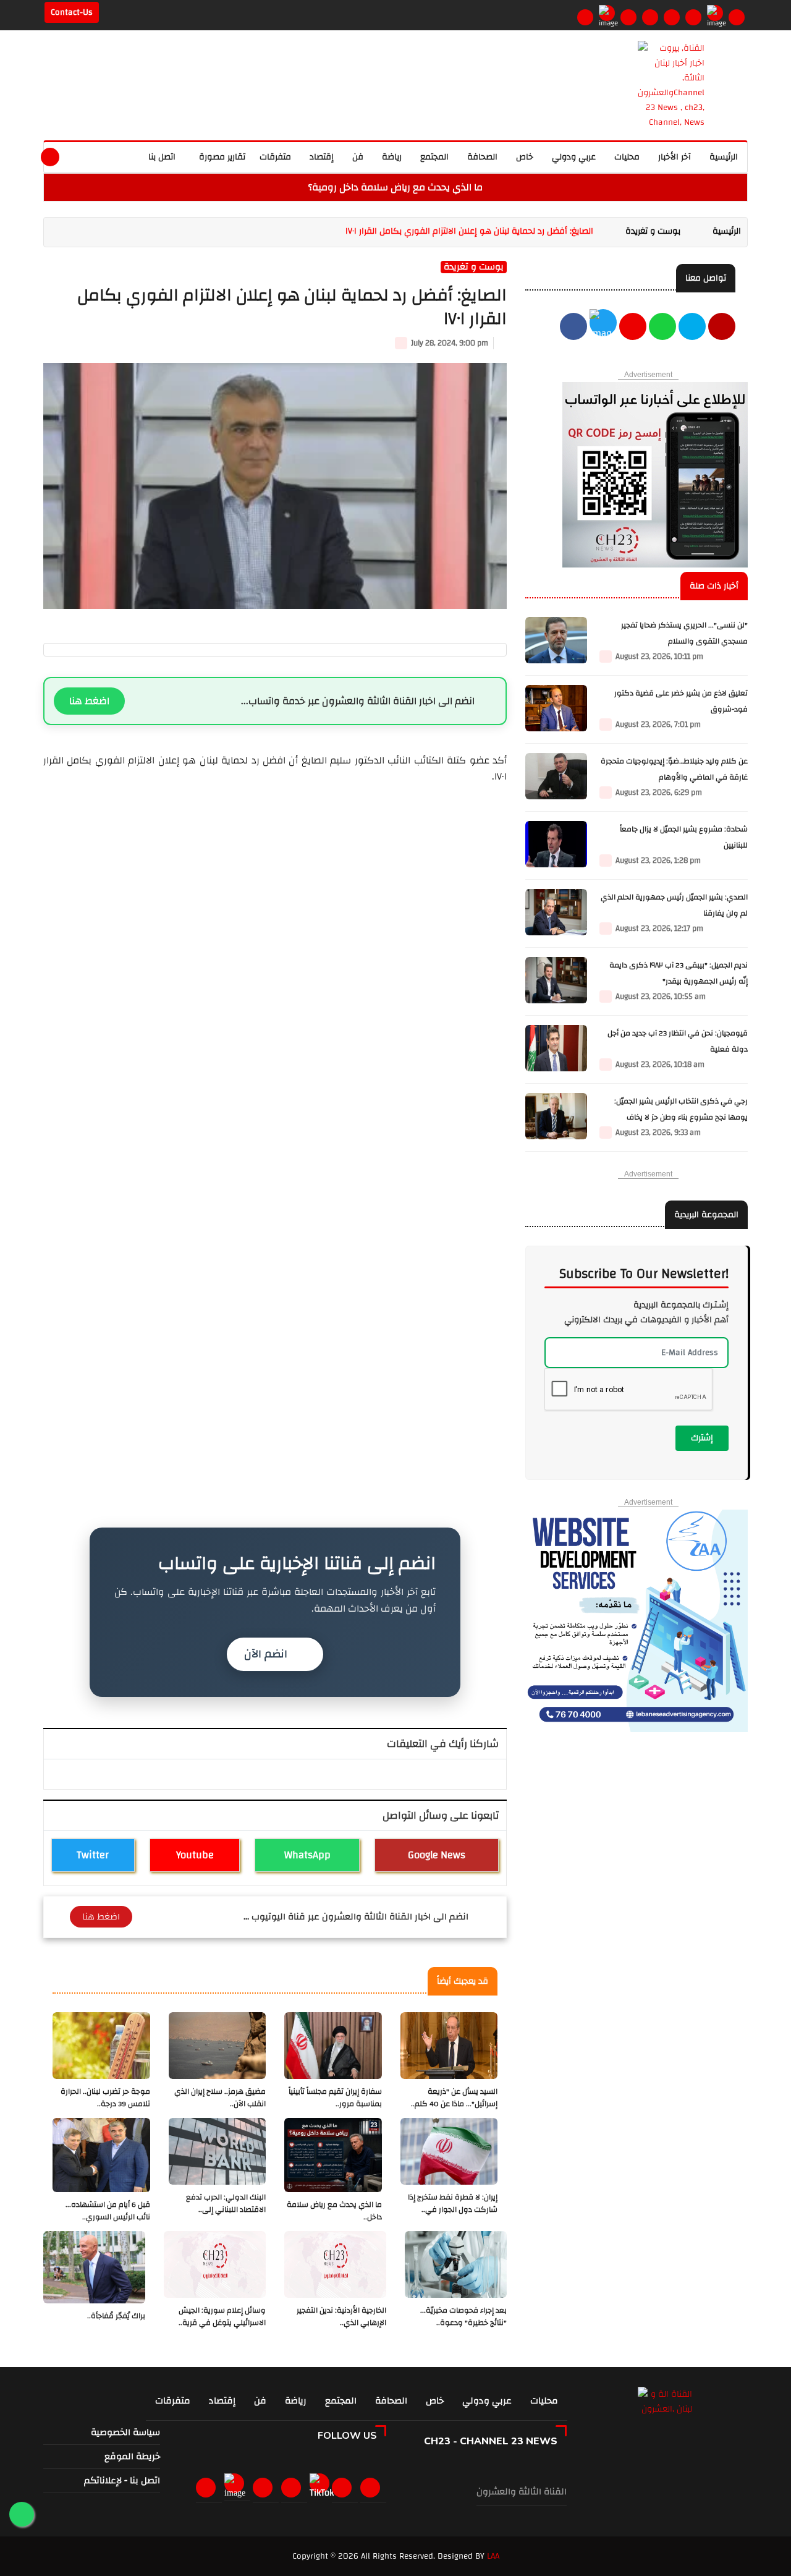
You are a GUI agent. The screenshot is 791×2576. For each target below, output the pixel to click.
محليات (627, 157)
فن (358, 157)
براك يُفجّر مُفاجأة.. (116, 2316)
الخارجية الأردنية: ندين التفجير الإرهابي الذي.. (341, 2317)
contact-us (72, 12)
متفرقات (275, 157)
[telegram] (693, 17)
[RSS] (737, 17)
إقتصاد (322, 157)
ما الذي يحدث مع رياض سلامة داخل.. (334, 2211)
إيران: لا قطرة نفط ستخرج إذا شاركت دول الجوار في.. (453, 2204)
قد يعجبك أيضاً (463, 1981)
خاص (525, 157)
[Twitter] (607, 13)
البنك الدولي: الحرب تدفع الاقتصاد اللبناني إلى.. (226, 2204)
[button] (78, 155)
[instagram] (628, 17)
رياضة (392, 157)
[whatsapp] (105, 155)
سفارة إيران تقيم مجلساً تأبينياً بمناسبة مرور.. (335, 2098)
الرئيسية (724, 157)
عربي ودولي (574, 157)
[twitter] (603, 328)
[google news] (715, 13)
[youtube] (722, 328)
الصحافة (482, 157)
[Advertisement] (275, 1237)
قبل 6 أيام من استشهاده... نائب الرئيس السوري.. (108, 2211)
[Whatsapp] (672, 17)
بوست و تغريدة (653, 231)
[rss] (373, 2488)
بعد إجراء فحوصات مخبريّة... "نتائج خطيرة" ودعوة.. (463, 2317)
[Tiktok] (322, 2488)
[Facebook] (585, 17)
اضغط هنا (89, 701)
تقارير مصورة (221, 157)
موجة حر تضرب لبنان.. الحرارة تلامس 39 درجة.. (105, 2098)
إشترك (702, 1438)
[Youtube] (650, 17)
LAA (493, 2556)
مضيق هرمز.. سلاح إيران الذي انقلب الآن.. (220, 2098)
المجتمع (434, 157)
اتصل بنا (162, 157)
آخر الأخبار (675, 157)
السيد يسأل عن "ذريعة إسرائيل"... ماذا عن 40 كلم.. (454, 2098)
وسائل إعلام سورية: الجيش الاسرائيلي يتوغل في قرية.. (222, 2317)
